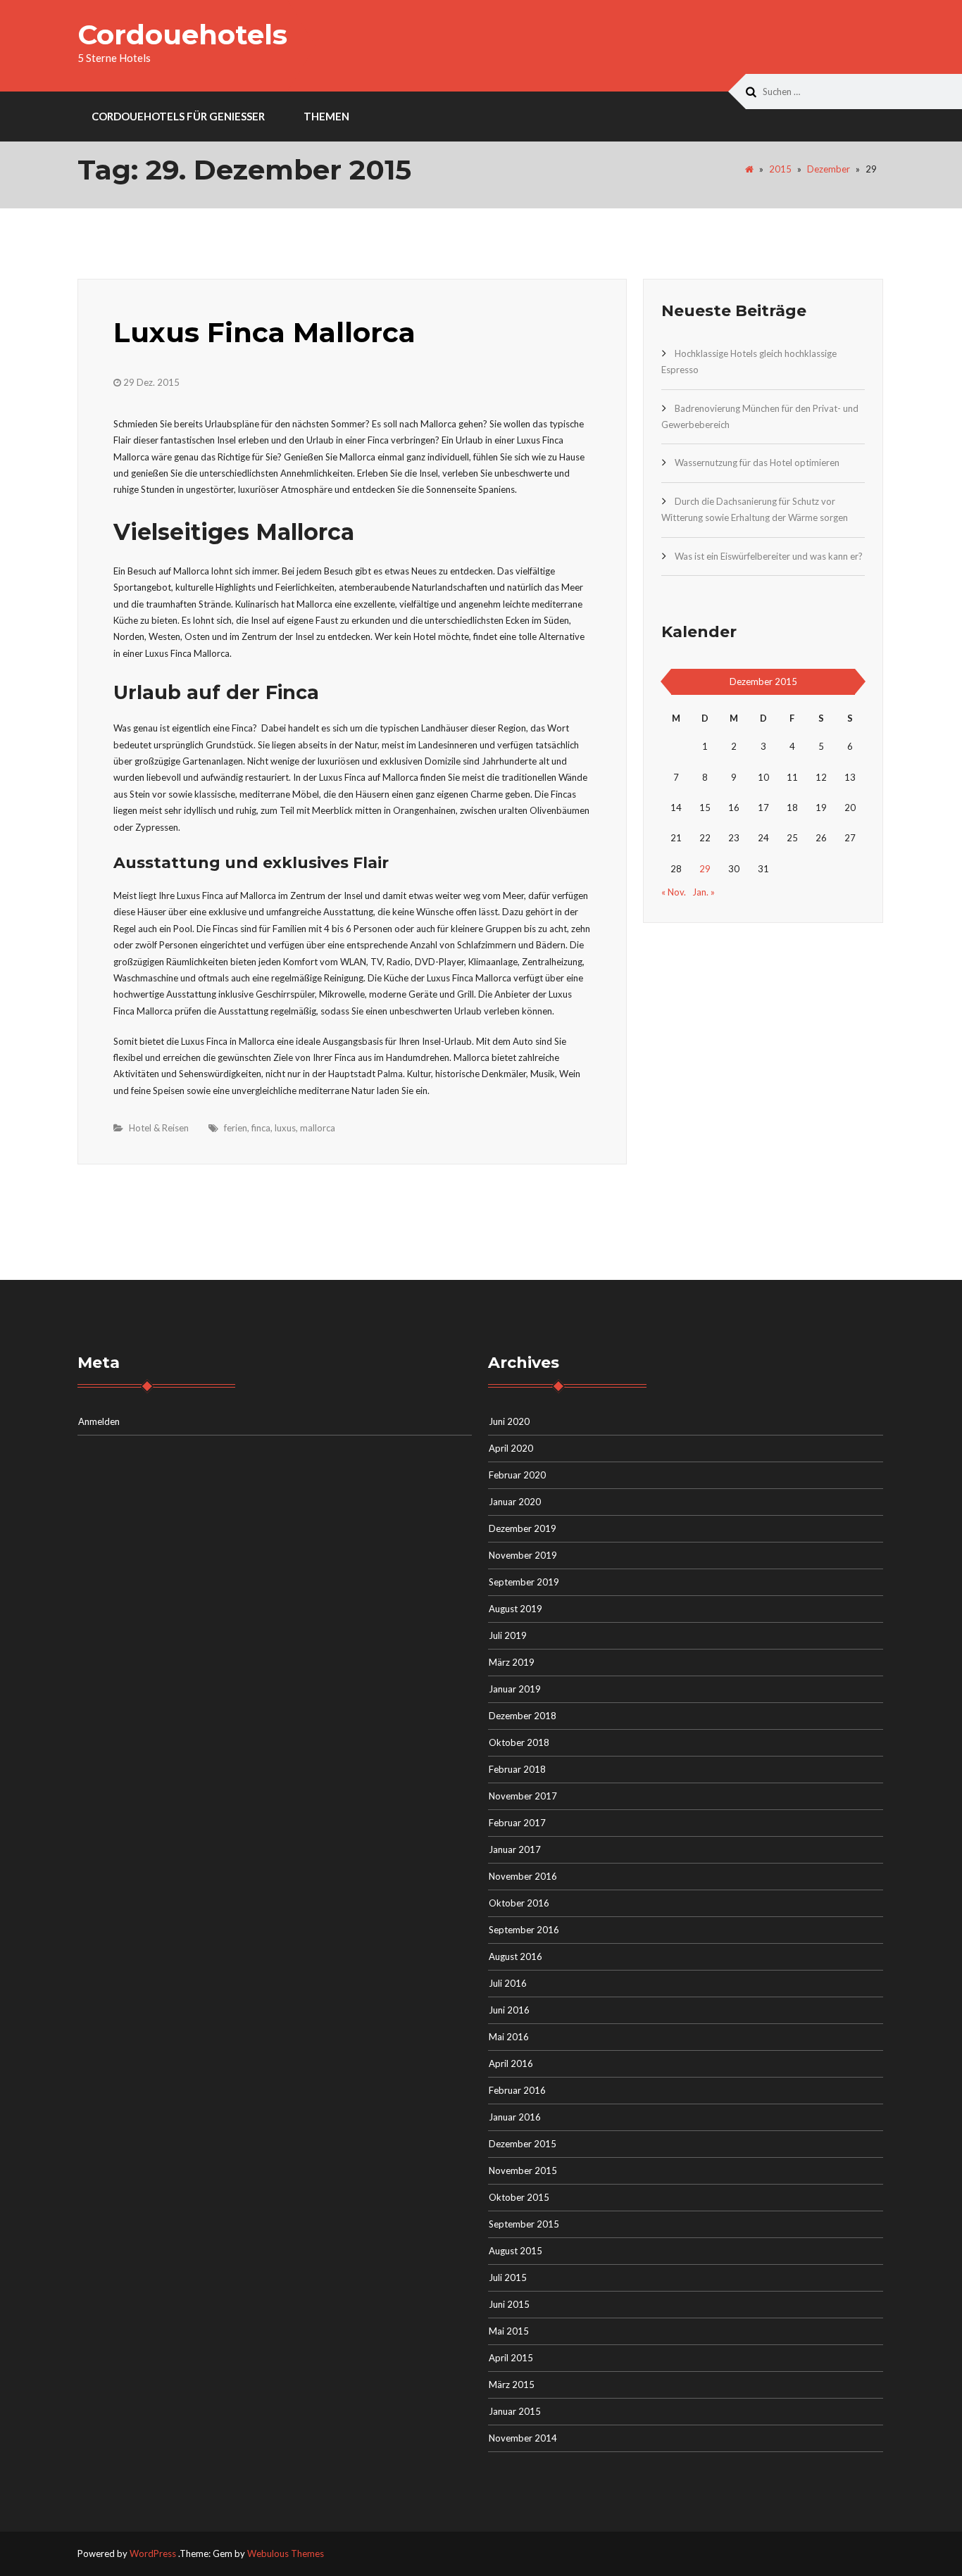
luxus (285, 1128)
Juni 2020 (509, 1421)
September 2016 (524, 1930)
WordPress (153, 2553)
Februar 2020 (517, 1475)
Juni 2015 (509, 2304)
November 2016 (523, 1876)
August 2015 (516, 2251)
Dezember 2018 (523, 1716)
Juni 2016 (509, 2010)
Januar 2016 (515, 2117)
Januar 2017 (515, 1849)
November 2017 (523, 1796)
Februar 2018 (517, 1769)
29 (705, 869)
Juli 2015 (508, 2277)
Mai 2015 (509, 2331)
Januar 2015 (515, 2411)
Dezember (829, 169)
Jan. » (704, 892)
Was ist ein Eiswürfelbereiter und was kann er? (769, 556)
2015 (780, 169)
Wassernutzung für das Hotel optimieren (757, 463)
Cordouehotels (182, 34)
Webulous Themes (286, 2553)
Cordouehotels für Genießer (178, 116)
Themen (326, 116)
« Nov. (674, 892)
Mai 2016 (509, 2037)
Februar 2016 (517, 2090)
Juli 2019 (508, 1635)
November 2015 (523, 2170)
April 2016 (511, 2063)
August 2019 (516, 1609)
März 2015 (512, 2385)
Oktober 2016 (519, 1903)
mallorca (318, 1128)
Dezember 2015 (523, 2144)
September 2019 (524, 1582)
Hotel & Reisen (159, 1128)
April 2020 (511, 1448)
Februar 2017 (517, 1823)
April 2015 (511, 2358)
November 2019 (523, 1555)
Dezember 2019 (523, 1528)
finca (261, 1128)
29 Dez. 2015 (151, 382)
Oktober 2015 (519, 2197)
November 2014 (523, 2438)
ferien (236, 1128)
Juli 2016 (508, 1983)
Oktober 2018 (519, 1742)
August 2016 (516, 1956)
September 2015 (524, 2224)
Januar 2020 (515, 1502)
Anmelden (99, 1421)
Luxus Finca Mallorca (264, 332)
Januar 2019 (515, 1689)
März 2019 (512, 1662)
